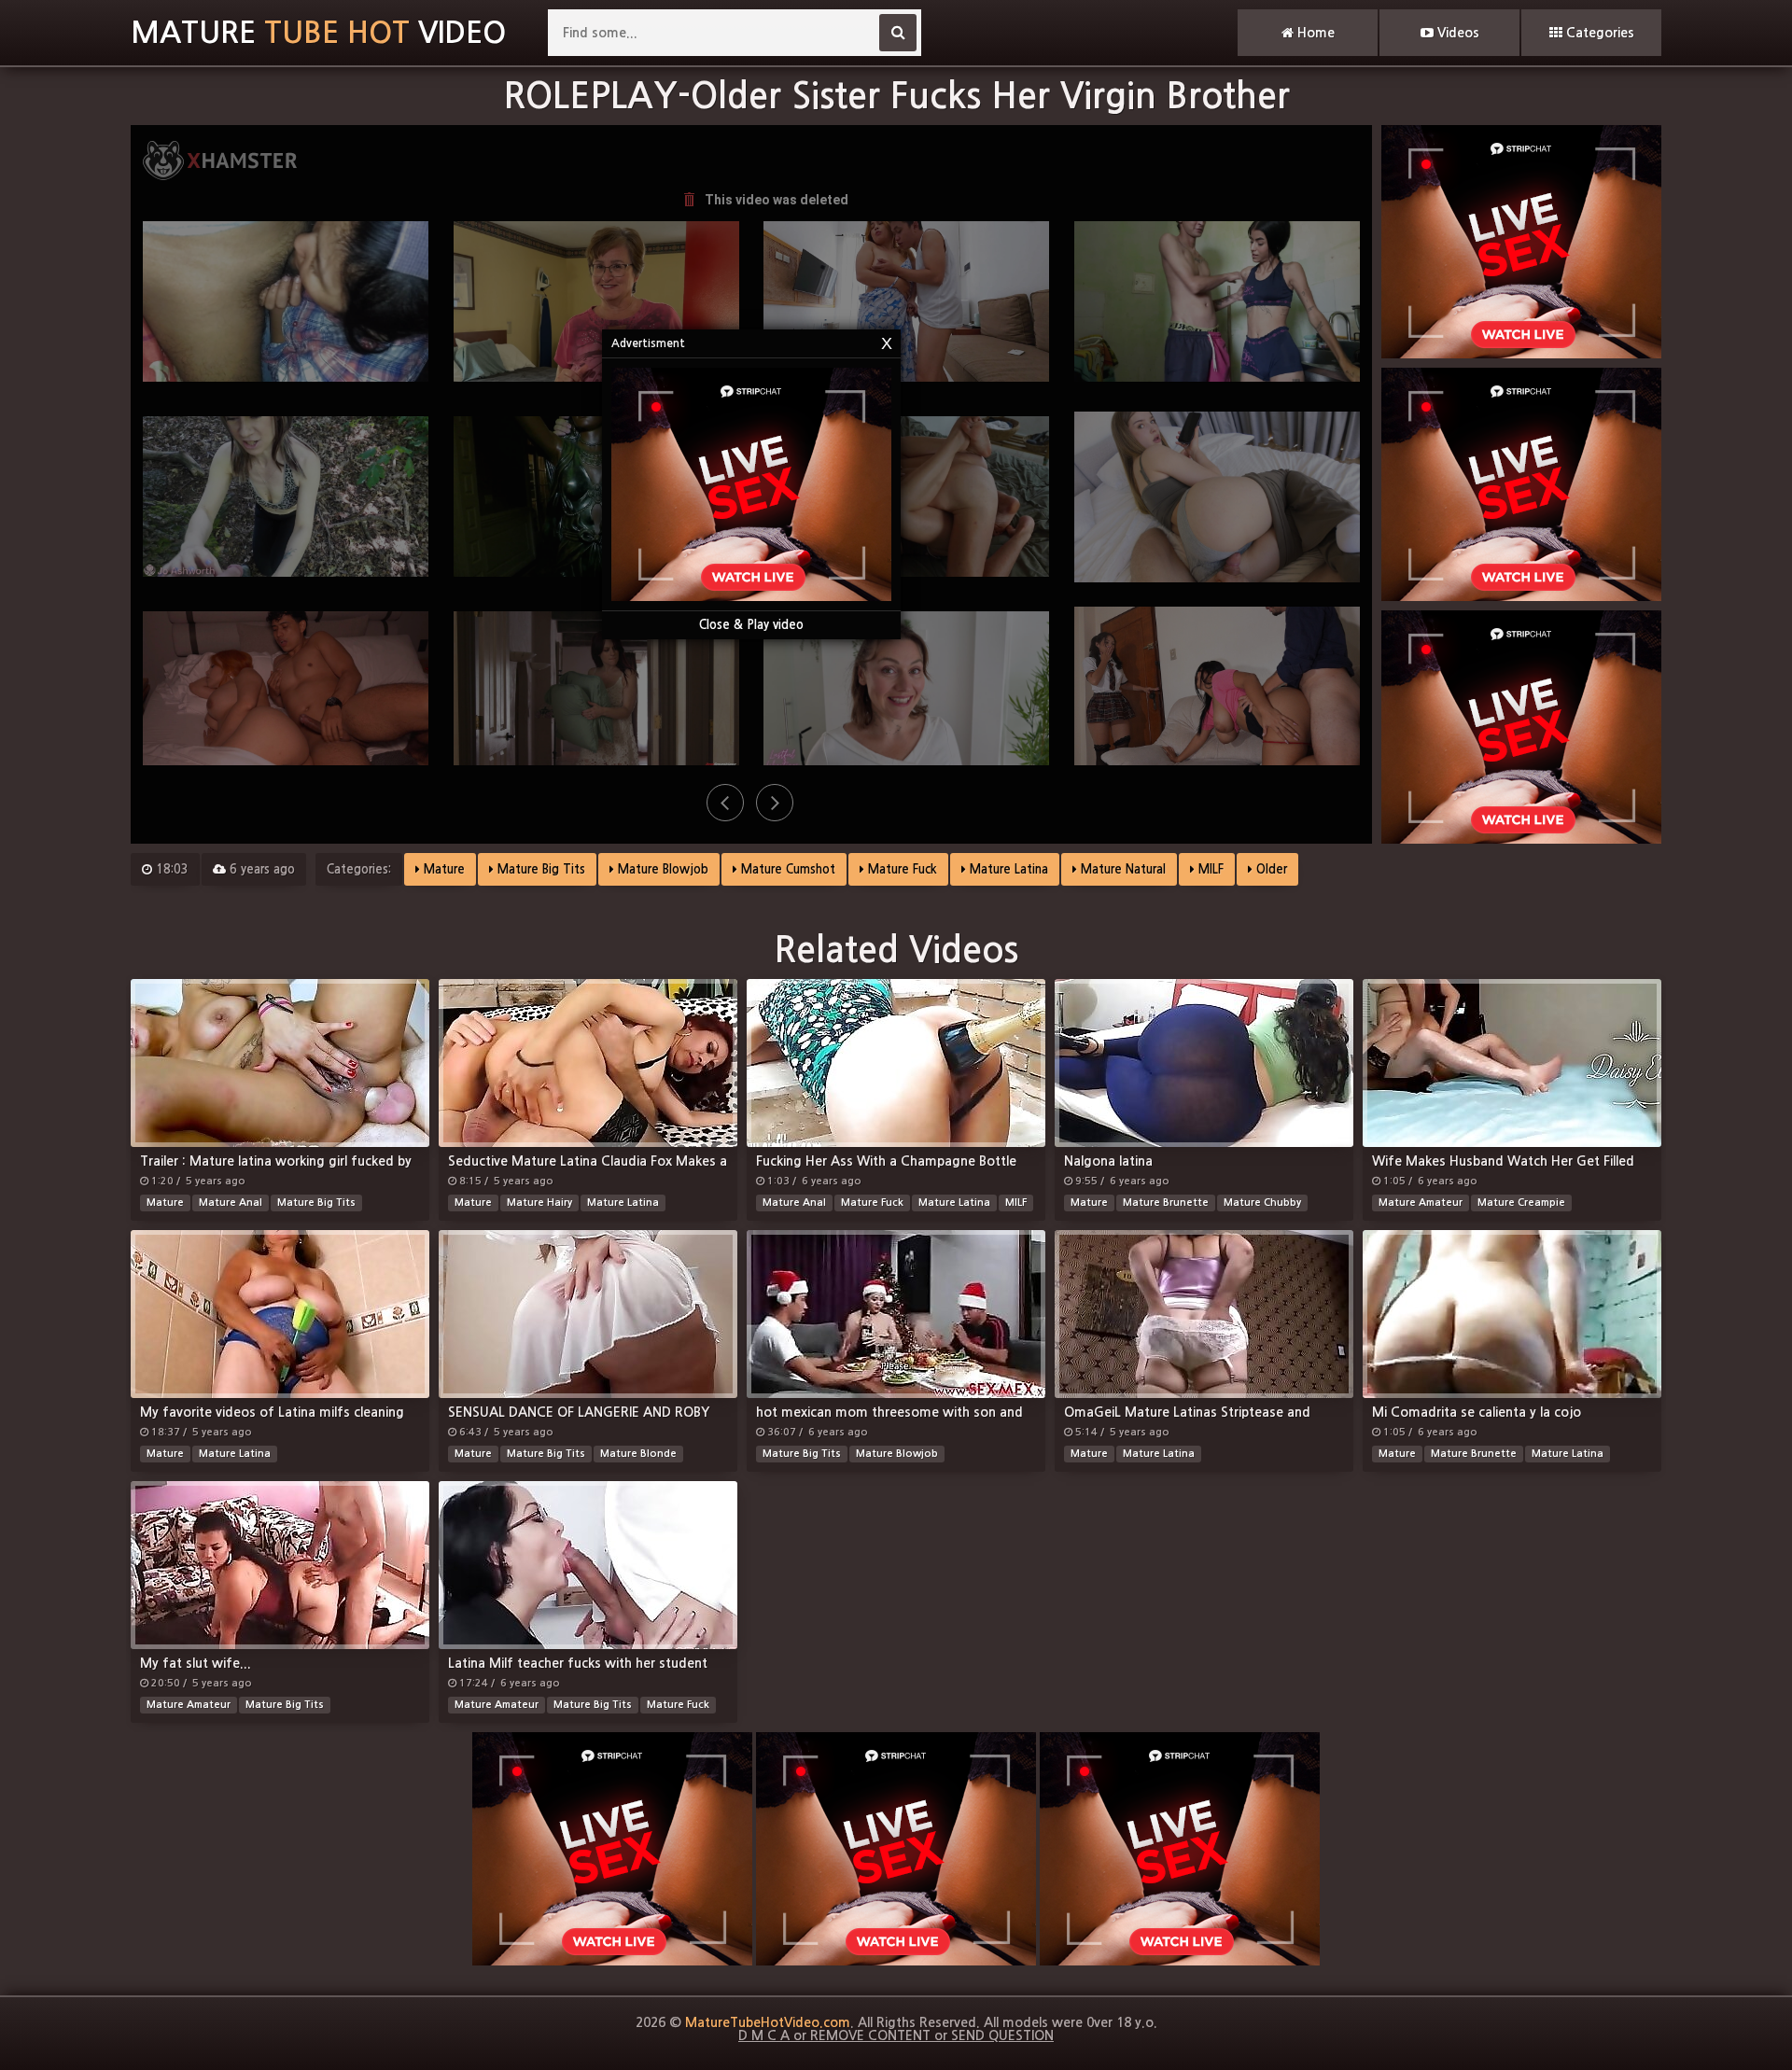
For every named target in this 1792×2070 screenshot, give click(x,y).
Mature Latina (1007, 869)
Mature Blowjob (661, 869)
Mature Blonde (638, 1454)
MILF (1209, 869)
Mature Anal (231, 1203)
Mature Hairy (539, 1203)
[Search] (898, 33)
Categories (1598, 33)
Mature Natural (1121, 869)
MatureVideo (318, 33)
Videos (1456, 33)
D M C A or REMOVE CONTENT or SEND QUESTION (896, 2035)
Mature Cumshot (786, 869)
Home (1314, 33)
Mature (442, 869)
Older (1270, 869)
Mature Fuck (901, 869)
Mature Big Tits (539, 869)
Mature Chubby (1262, 1203)
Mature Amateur (1421, 1203)
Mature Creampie (1521, 1203)
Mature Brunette (1166, 1203)
